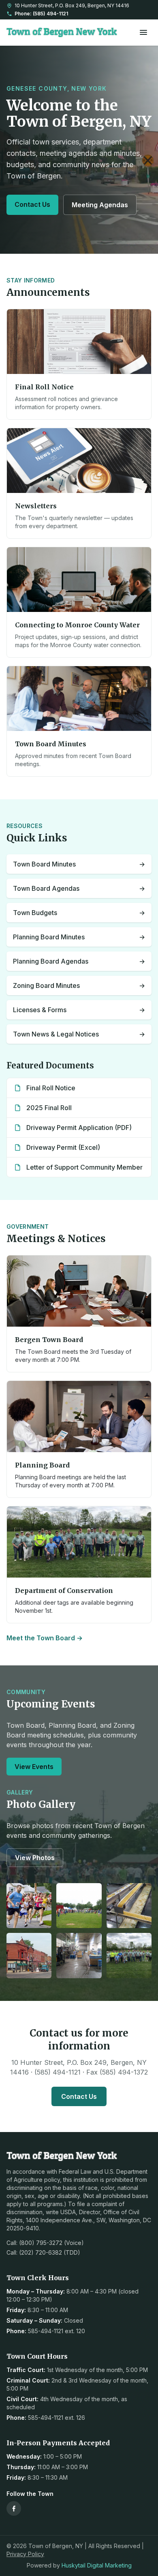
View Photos (35, 1858)
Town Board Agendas (79, 888)
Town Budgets (79, 913)
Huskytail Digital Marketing (97, 2565)
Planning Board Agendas (79, 961)
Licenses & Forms (79, 1010)
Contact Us (32, 204)
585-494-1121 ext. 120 (57, 2331)
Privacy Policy (25, 2554)
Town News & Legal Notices (79, 1034)
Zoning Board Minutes (79, 985)
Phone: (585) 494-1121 (41, 14)
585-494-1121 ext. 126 (57, 2418)
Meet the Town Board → (45, 1638)
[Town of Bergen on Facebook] (14, 2508)
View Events (34, 1767)
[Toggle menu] (143, 32)
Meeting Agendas (100, 205)
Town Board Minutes (79, 864)
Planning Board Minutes (79, 937)
